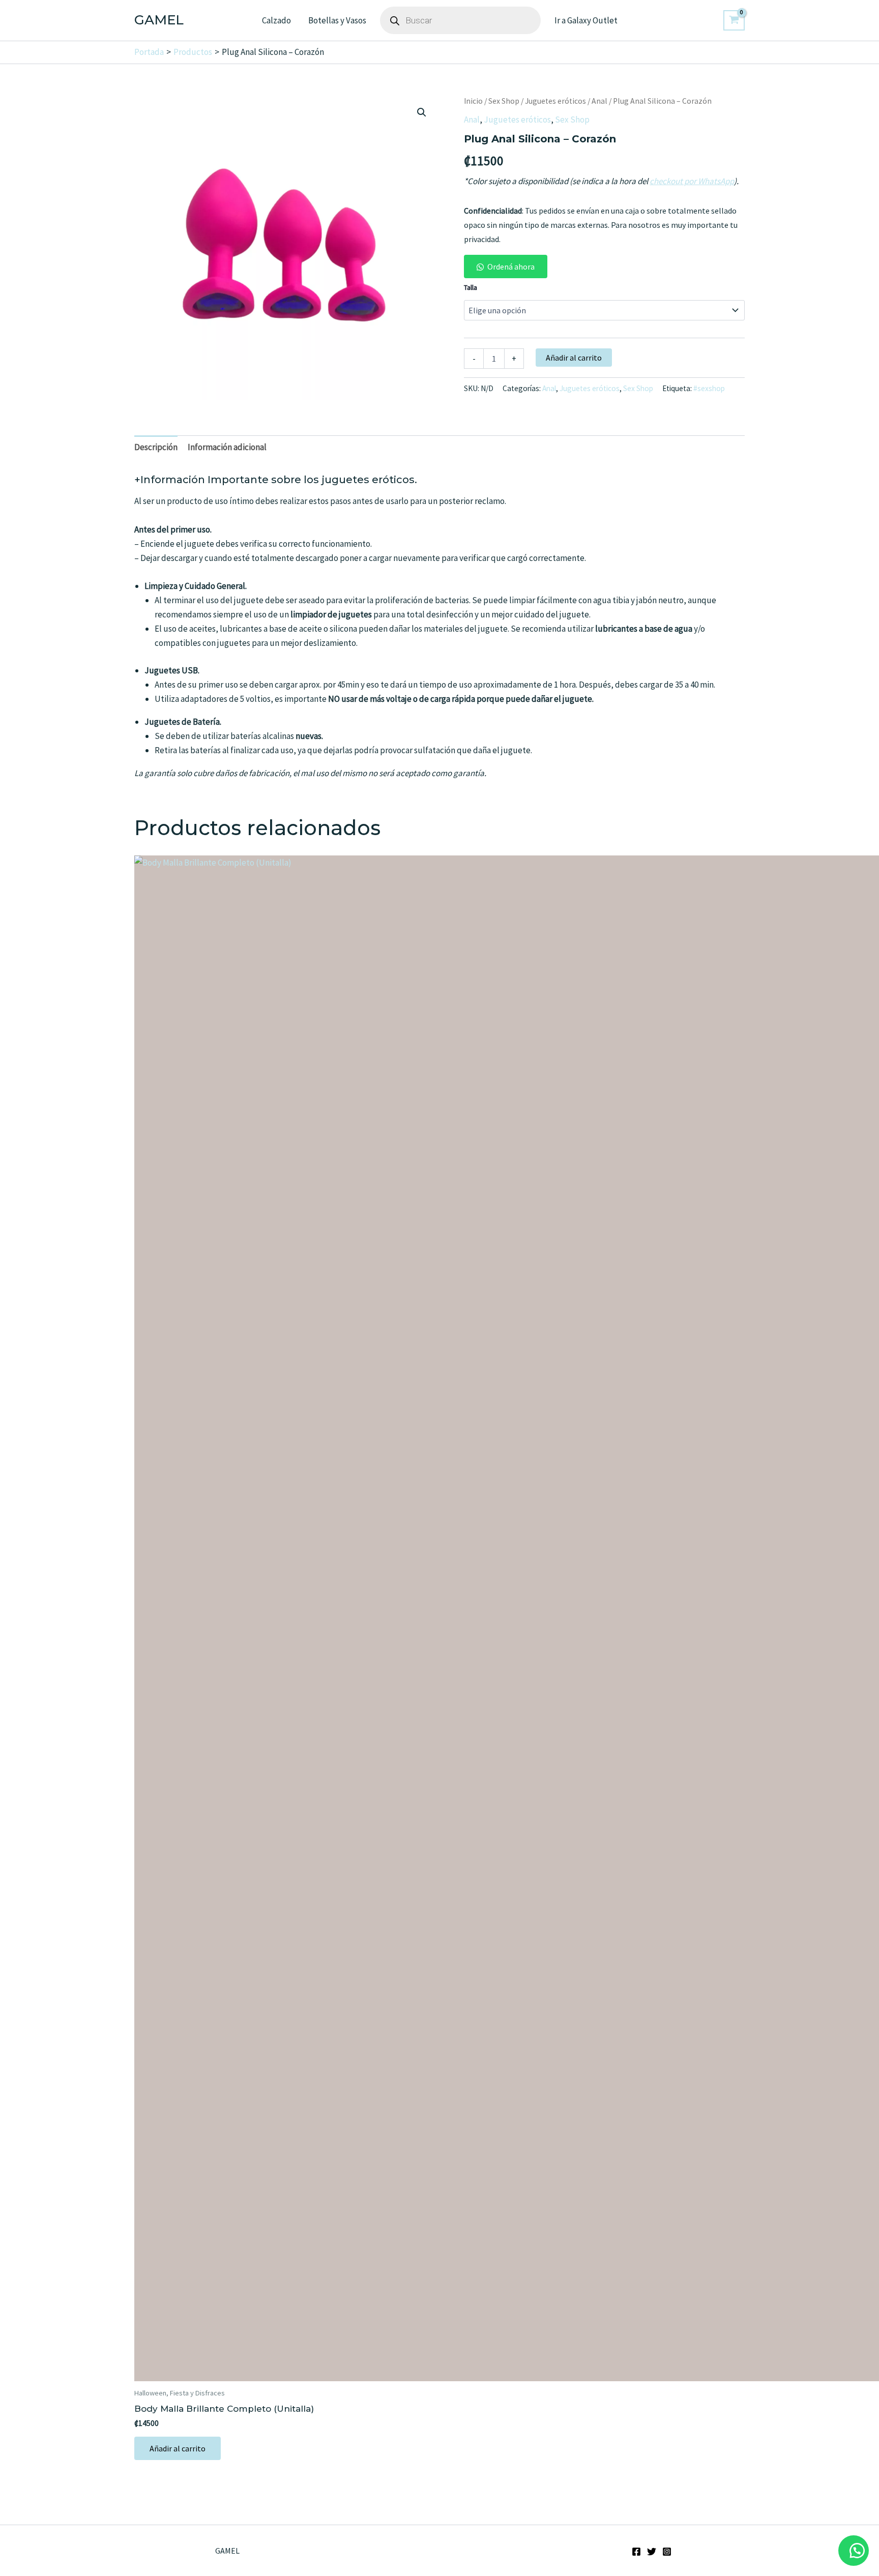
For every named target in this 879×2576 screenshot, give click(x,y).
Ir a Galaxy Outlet (586, 20)
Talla (471, 287)
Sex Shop (504, 101)
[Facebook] (636, 2552)
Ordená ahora (511, 267)
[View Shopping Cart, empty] (734, 20)
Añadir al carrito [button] (178, 2448)
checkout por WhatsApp (692, 181)
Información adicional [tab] (227, 447)
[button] (422, 112)
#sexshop (709, 388)
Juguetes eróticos (555, 101)
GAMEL (159, 20)
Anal (599, 101)
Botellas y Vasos (337, 20)
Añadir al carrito (574, 358)
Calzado (276, 20)
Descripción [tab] (156, 447)
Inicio (473, 101)
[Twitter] (652, 2552)
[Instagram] (667, 2552)
